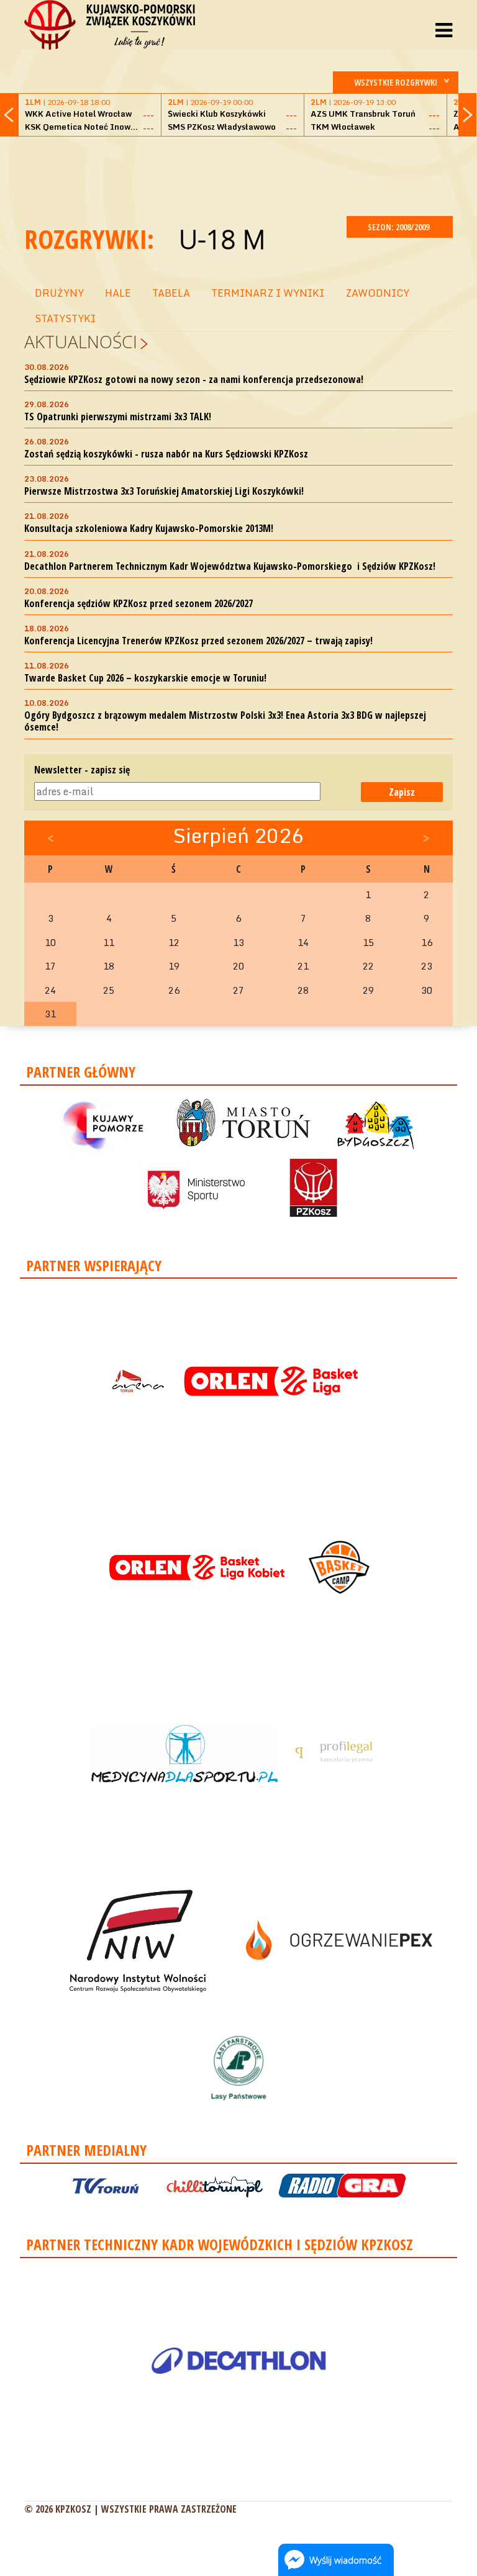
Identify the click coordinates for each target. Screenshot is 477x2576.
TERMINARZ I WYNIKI (268, 293)
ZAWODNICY (377, 293)
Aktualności (81, 341)
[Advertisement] (250, 174)
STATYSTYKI (65, 318)
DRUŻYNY (59, 293)
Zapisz (402, 792)
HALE (118, 293)
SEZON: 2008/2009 (399, 227)
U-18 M (222, 239)
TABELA (171, 293)
